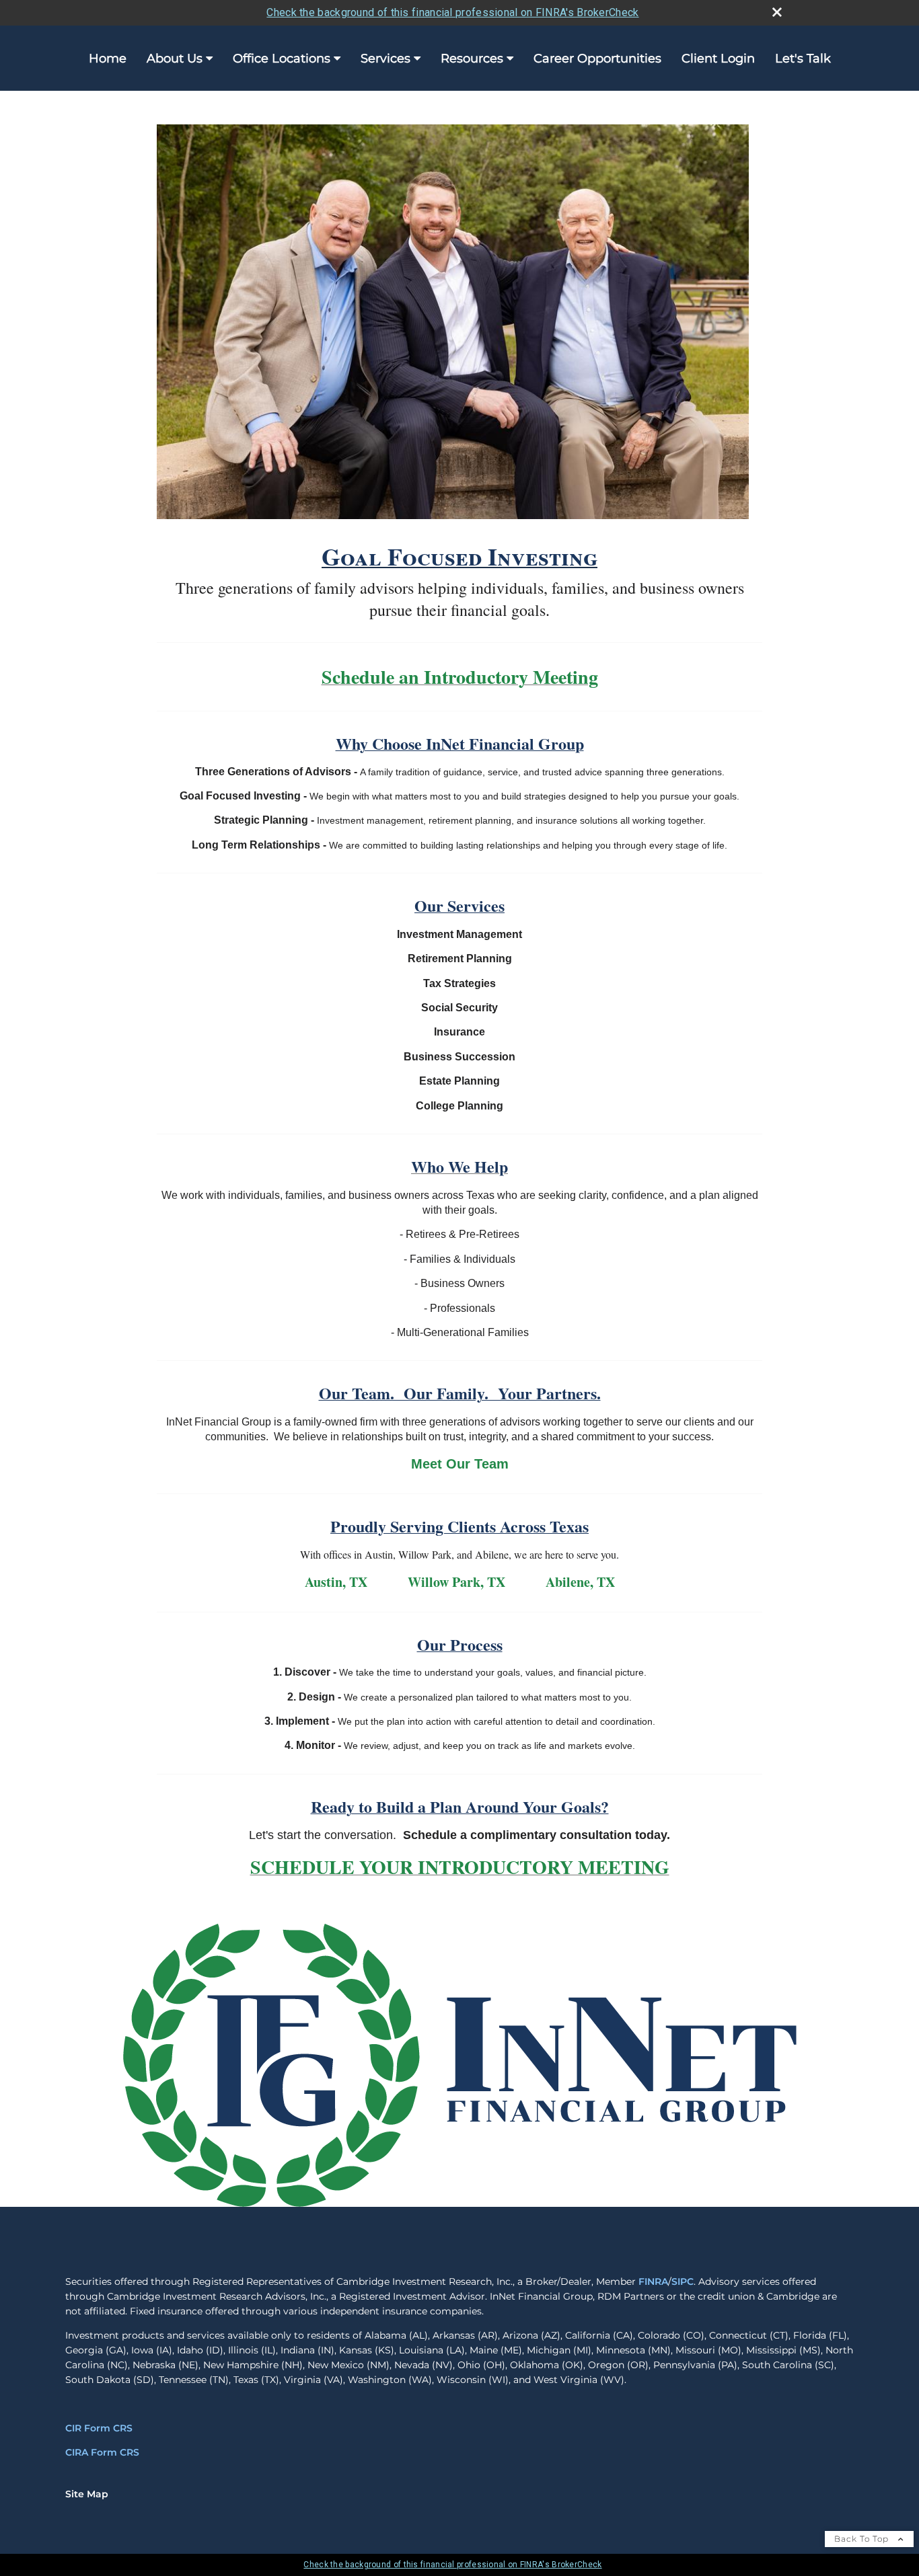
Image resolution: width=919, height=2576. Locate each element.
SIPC (683, 2281)
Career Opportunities (597, 58)
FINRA (653, 2281)
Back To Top (863, 2539)
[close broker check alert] (777, 12)
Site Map (87, 2494)
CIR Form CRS (99, 2428)
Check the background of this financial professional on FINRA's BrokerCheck (452, 12)
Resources (472, 58)
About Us (175, 58)
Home (108, 58)
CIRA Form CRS (102, 2452)
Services (385, 58)
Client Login (718, 58)
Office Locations (282, 58)
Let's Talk (803, 58)
